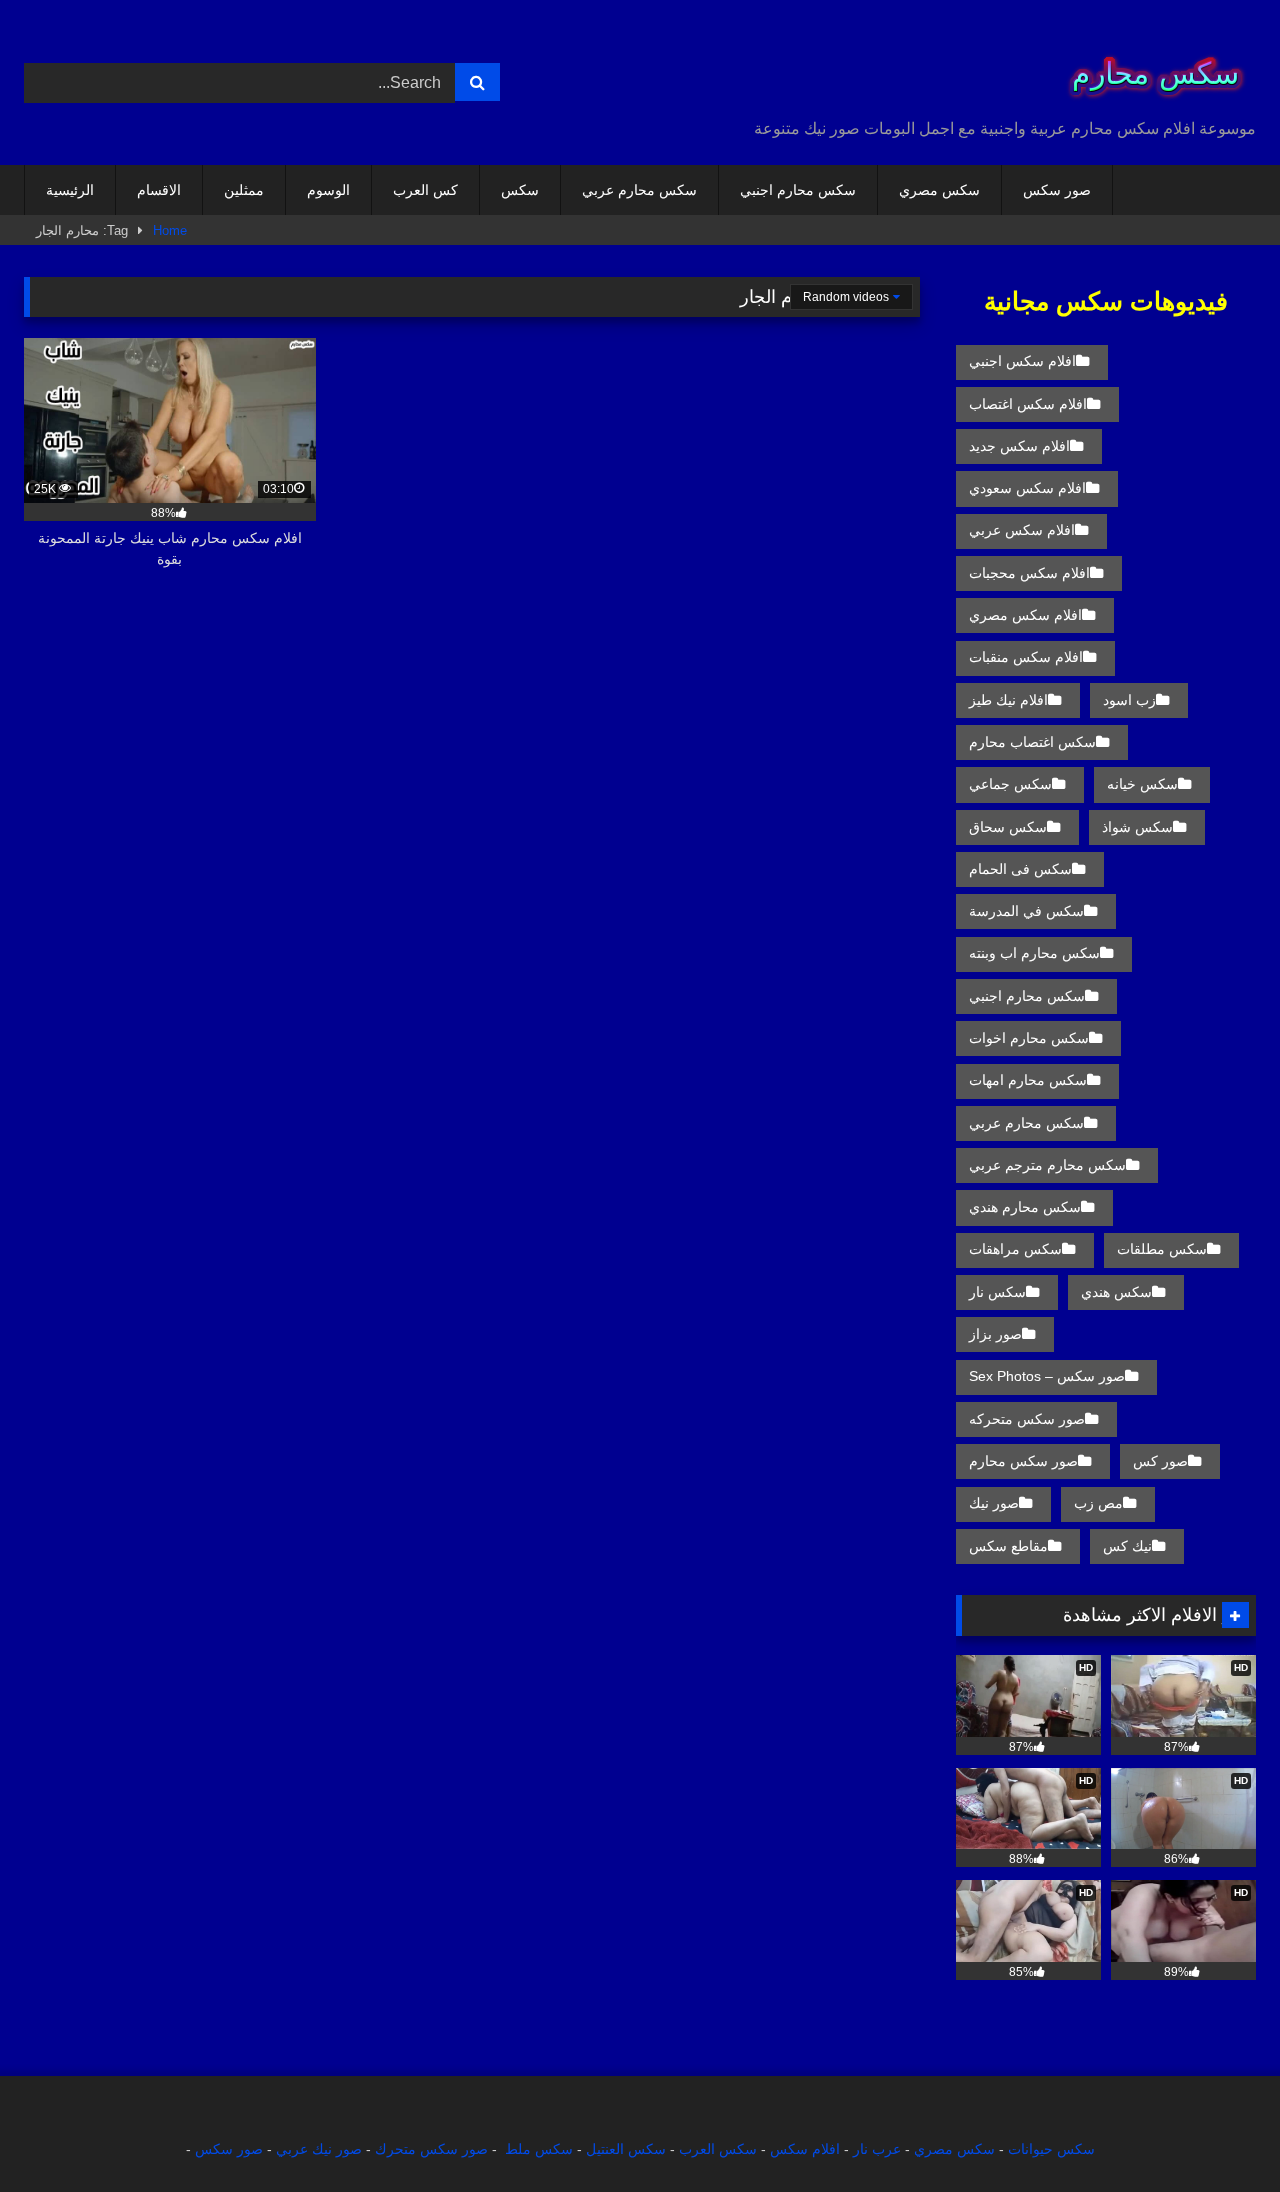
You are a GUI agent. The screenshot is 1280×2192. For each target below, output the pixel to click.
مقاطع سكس (1008, 1546)
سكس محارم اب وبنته (1034, 953)
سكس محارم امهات (1028, 1080)
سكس (520, 190)
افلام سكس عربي (1022, 530)
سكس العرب (718, 2149)
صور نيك (994, 1503)
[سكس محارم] (1149, 66)
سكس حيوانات (1051, 2149)
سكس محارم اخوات (1029, 1038)
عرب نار (877, 2149)
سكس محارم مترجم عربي (1047, 1165)
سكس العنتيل (626, 2149)
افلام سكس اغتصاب (1028, 404)
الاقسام (159, 190)
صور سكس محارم (1023, 1461)
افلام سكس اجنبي (1022, 361)
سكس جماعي (1010, 784)
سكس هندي (1116, 1292)
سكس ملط (539, 2149)
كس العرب (425, 190)
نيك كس (1127, 1546)
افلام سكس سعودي (1027, 488)
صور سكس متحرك (431, 2149)
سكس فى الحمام (1020, 869)
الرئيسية (70, 190)
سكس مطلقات (1162, 1249)
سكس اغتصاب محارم (1032, 742)
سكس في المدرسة (1026, 911)
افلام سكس (805, 2149)
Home (170, 230)
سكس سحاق (1008, 827)
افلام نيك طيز (1008, 700)
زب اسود (1129, 700)
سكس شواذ (1137, 827)
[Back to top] (1218, 2132)
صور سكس (1057, 190)
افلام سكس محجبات (1029, 573)
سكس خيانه (1142, 784)
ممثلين (244, 190)
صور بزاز (995, 1334)
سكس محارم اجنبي (798, 190)
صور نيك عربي (319, 2149)
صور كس (1160, 1461)
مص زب (1098, 1503)
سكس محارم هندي (1025, 1207)
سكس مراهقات (1015, 1249)
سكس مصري (939, 190)
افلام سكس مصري (1025, 615)
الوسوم (328, 190)
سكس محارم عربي (639, 190)
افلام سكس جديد (1019, 446)
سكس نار (997, 1292)
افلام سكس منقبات (1026, 657)
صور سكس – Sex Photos (1047, 1376)
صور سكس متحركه (1027, 1419)
